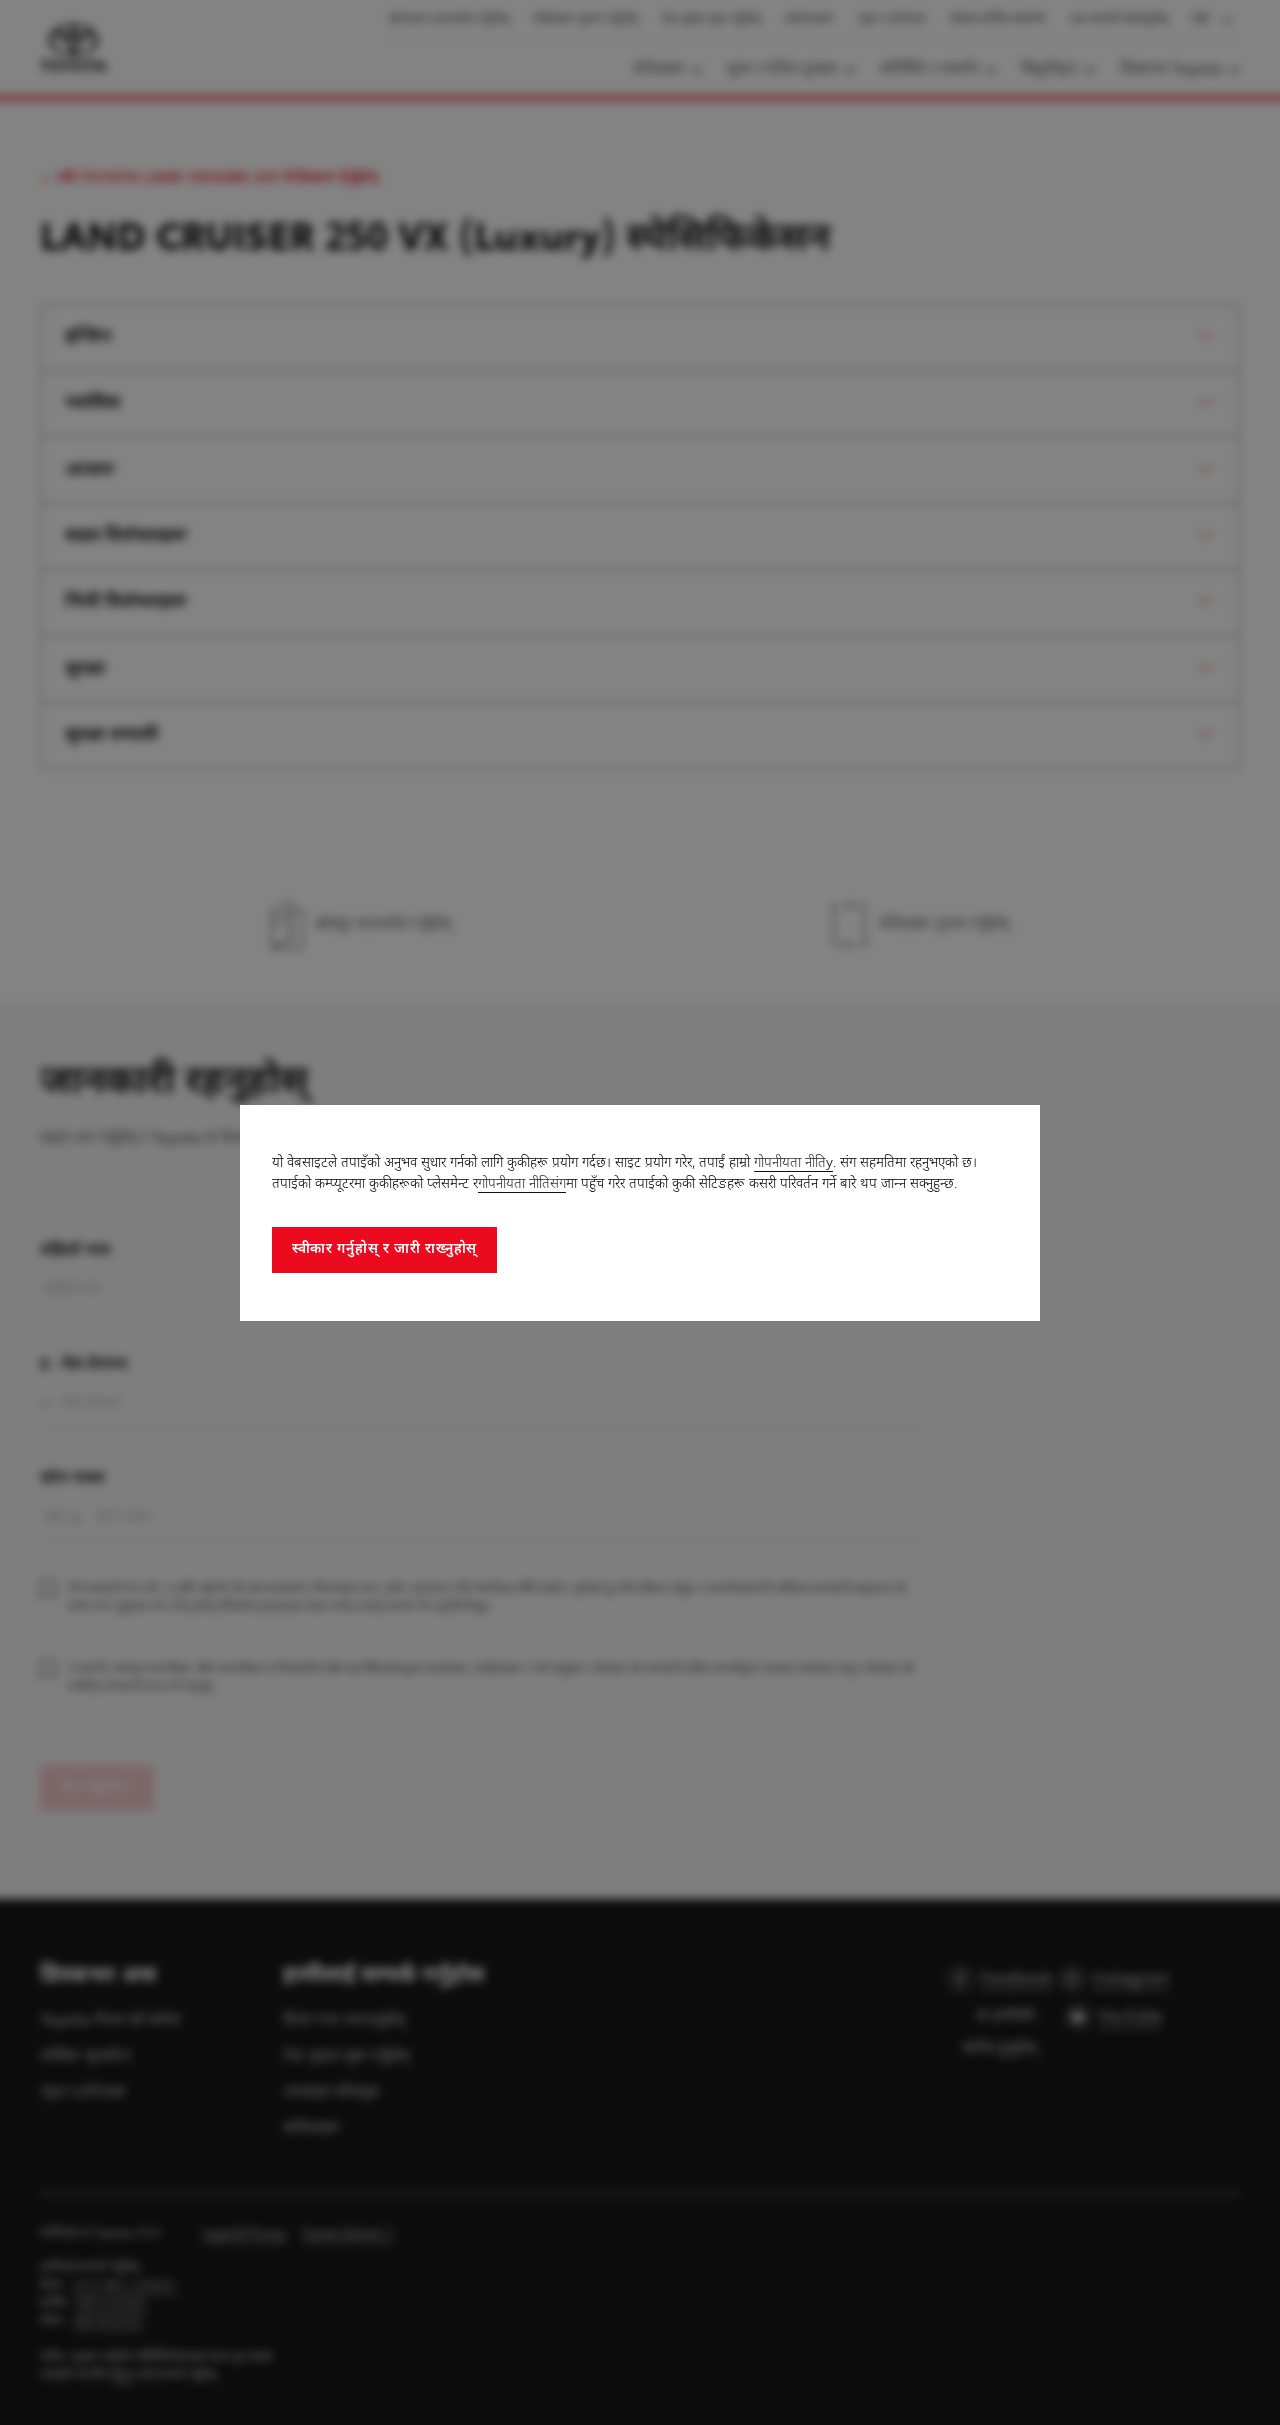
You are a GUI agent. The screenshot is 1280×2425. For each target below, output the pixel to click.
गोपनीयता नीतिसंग (522, 1184)
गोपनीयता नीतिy (793, 1163)
